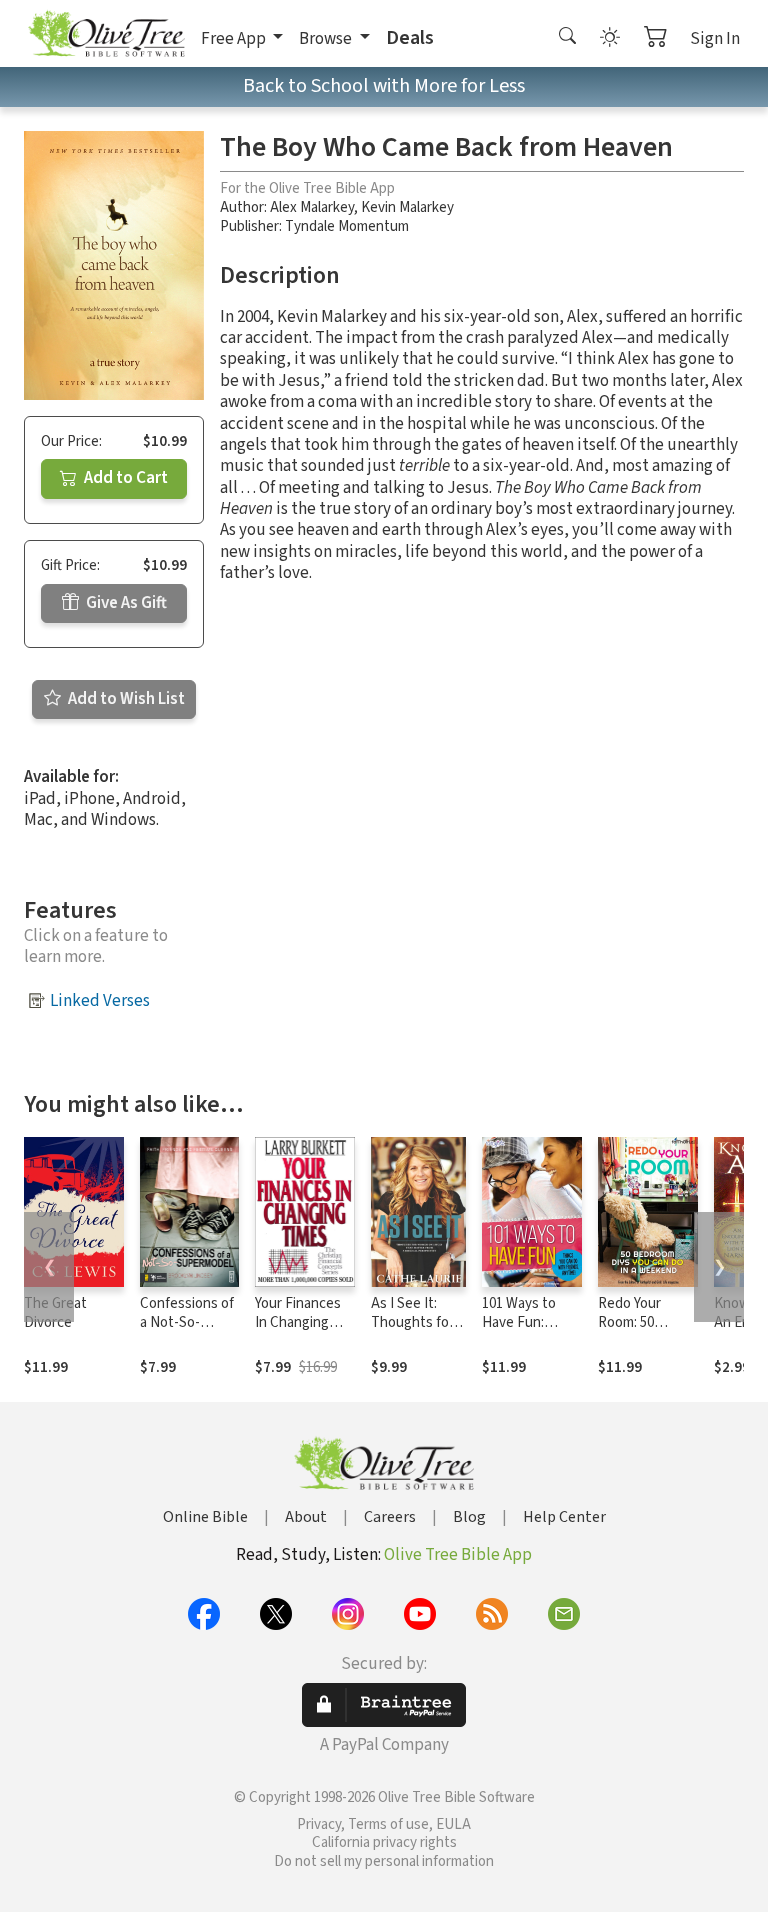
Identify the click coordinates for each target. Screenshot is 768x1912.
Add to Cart (124, 478)
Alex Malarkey (312, 207)
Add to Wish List (125, 699)
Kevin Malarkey (407, 207)
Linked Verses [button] (100, 1001)
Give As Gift (125, 603)
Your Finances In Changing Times (298, 1322)
